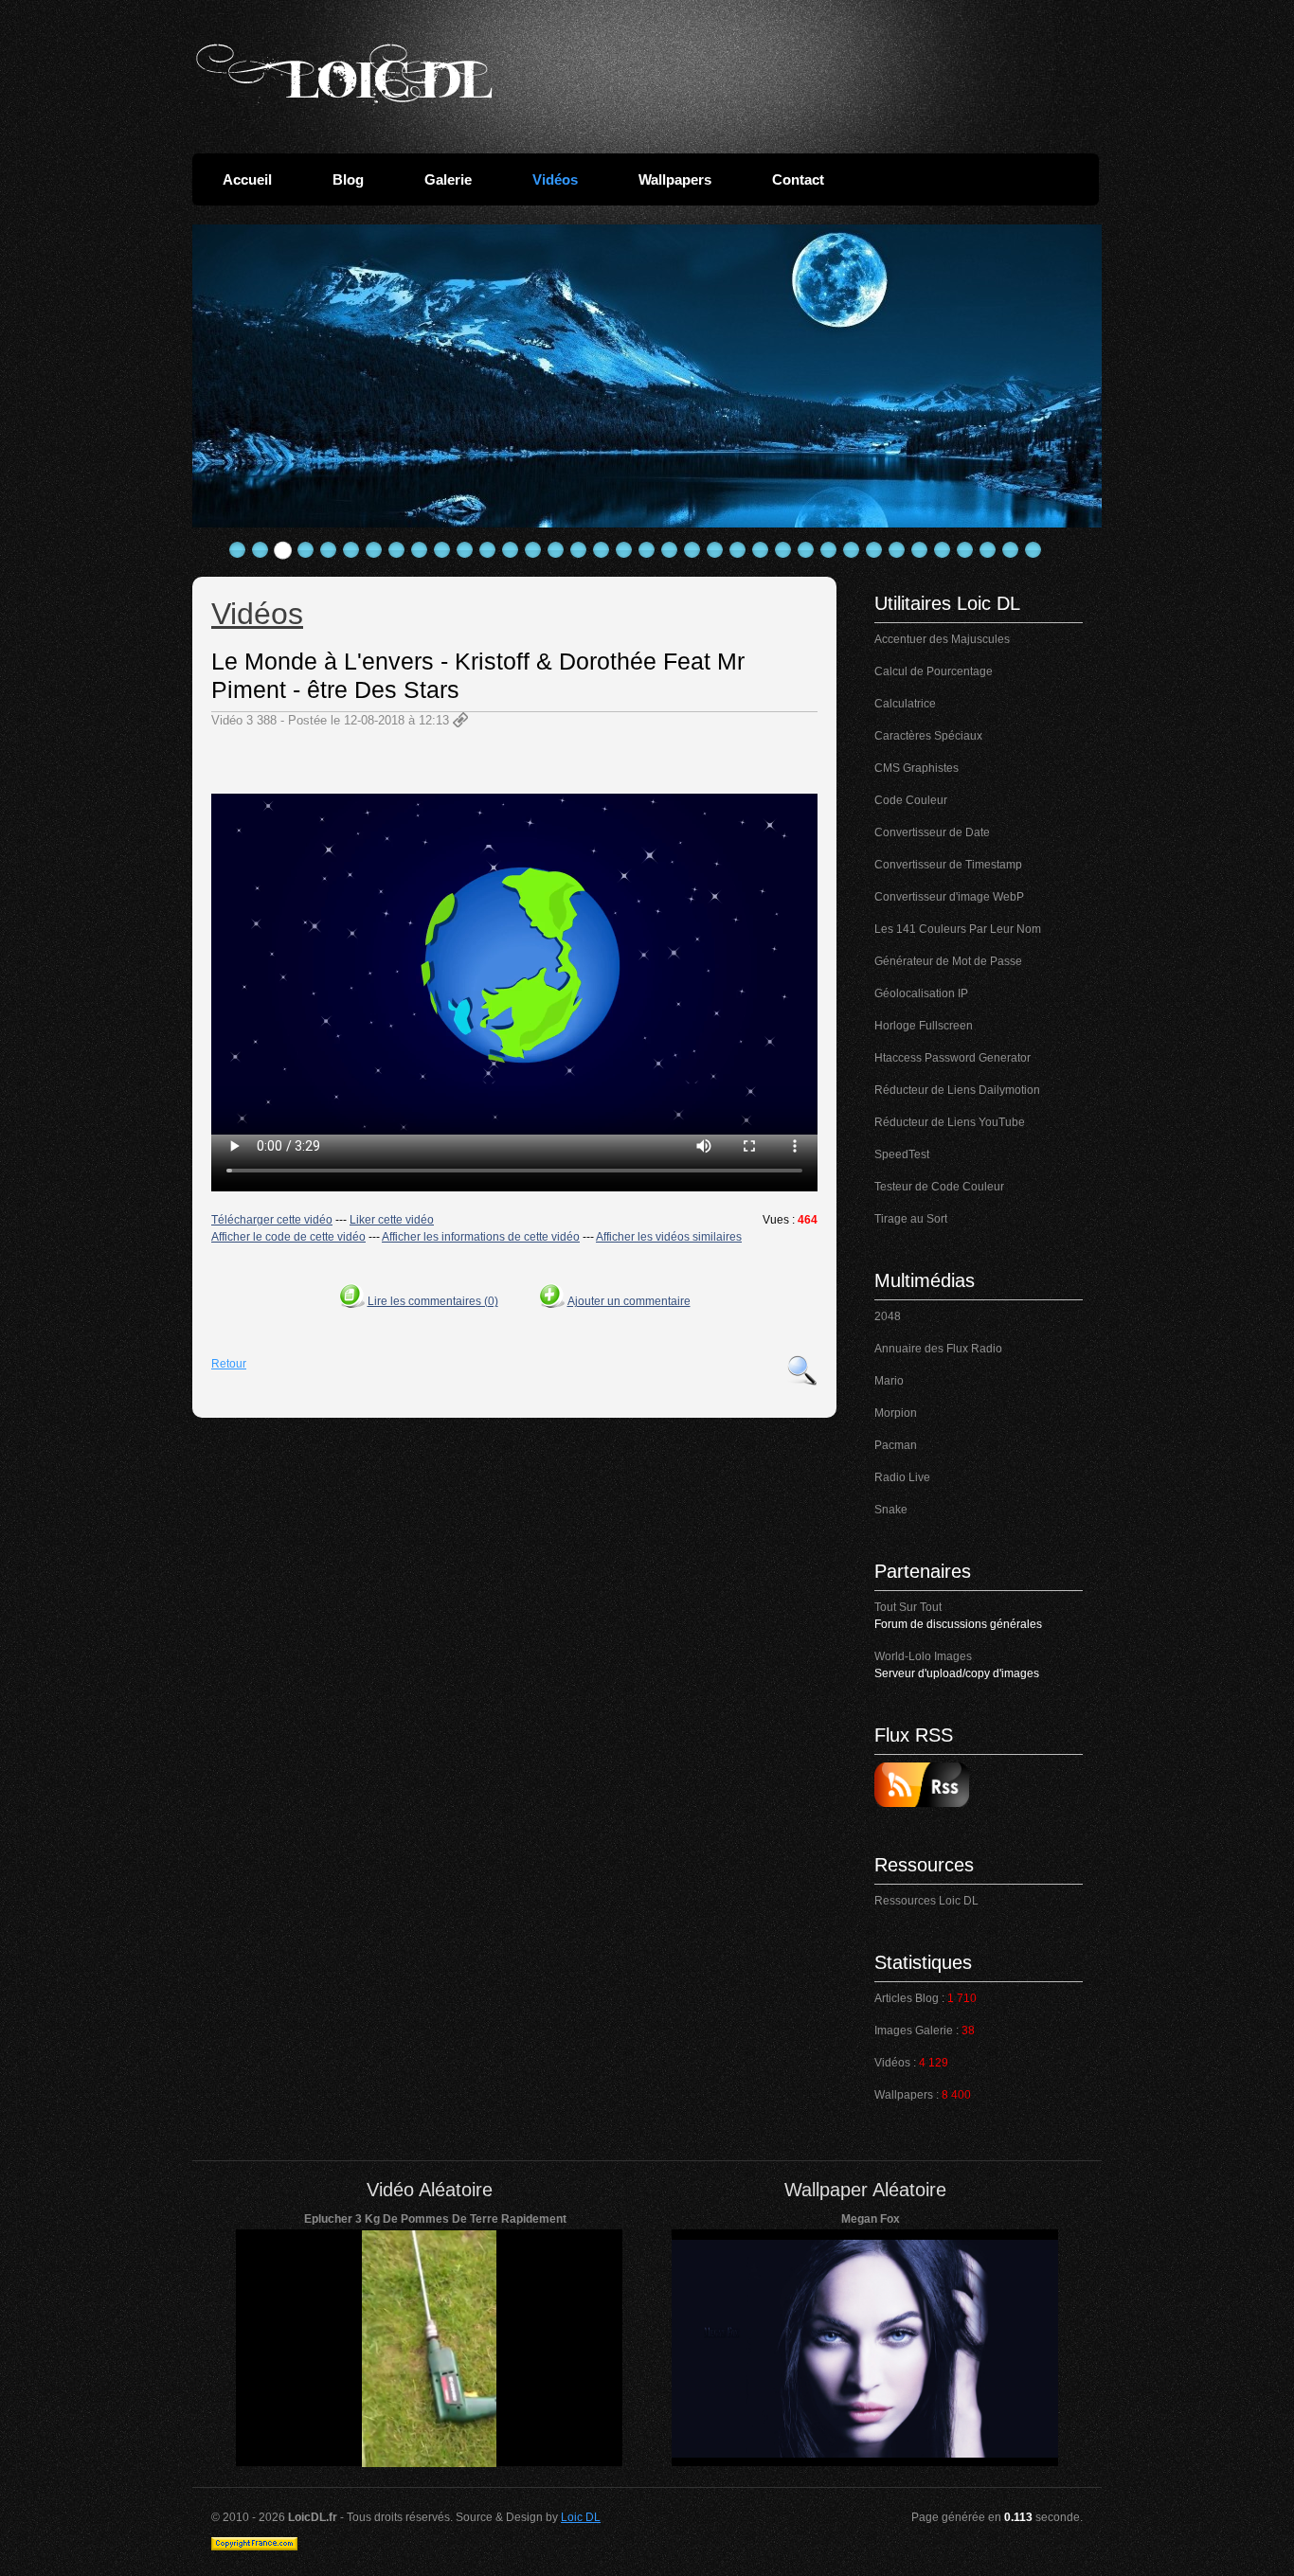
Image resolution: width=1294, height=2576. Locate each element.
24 (761, 550)
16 (579, 550)
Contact (798, 179)
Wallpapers (675, 179)
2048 (888, 1316)
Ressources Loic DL (926, 1901)
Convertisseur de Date (932, 832)
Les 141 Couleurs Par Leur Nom (958, 929)
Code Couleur (911, 800)
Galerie (448, 179)
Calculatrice (905, 704)
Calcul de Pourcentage (934, 671)
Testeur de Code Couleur (939, 1187)
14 (533, 550)
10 (442, 550)
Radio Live (902, 1477)
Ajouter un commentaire (629, 1301)
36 (1033, 550)
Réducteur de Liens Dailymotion (957, 1090)
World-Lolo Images (923, 1656)
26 (806, 550)
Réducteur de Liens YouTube (950, 1122)
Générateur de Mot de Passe (948, 961)
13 (511, 550)
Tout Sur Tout (908, 1607)
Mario (889, 1381)
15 (556, 550)
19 (647, 550)
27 (829, 550)
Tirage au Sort (911, 1219)
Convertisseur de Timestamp (948, 865)
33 (965, 550)
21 (692, 550)
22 (715, 550)
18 (624, 550)
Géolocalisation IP (921, 993)
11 (465, 550)
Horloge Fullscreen (924, 1026)
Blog (348, 179)
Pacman (896, 1445)
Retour (229, 1364)
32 (943, 550)
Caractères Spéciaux (928, 736)
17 (602, 550)
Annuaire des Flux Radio (938, 1349)
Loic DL (581, 2517)
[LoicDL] (344, 74)
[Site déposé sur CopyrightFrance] (254, 2547)
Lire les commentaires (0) (433, 1301)
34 (988, 550)
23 (738, 550)
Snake (891, 1510)
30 (897, 550)
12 (488, 550)
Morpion (896, 1413)
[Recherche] (802, 1370)
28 (852, 550)
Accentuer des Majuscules (942, 639)
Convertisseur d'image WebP (949, 897)
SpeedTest (902, 1154)
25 (783, 550)
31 (920, 550)
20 (670, 550)
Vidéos (555, 179)
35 (1011, 550)
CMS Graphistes (917, 768)
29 (874, 550)
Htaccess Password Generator (953, 1058)
